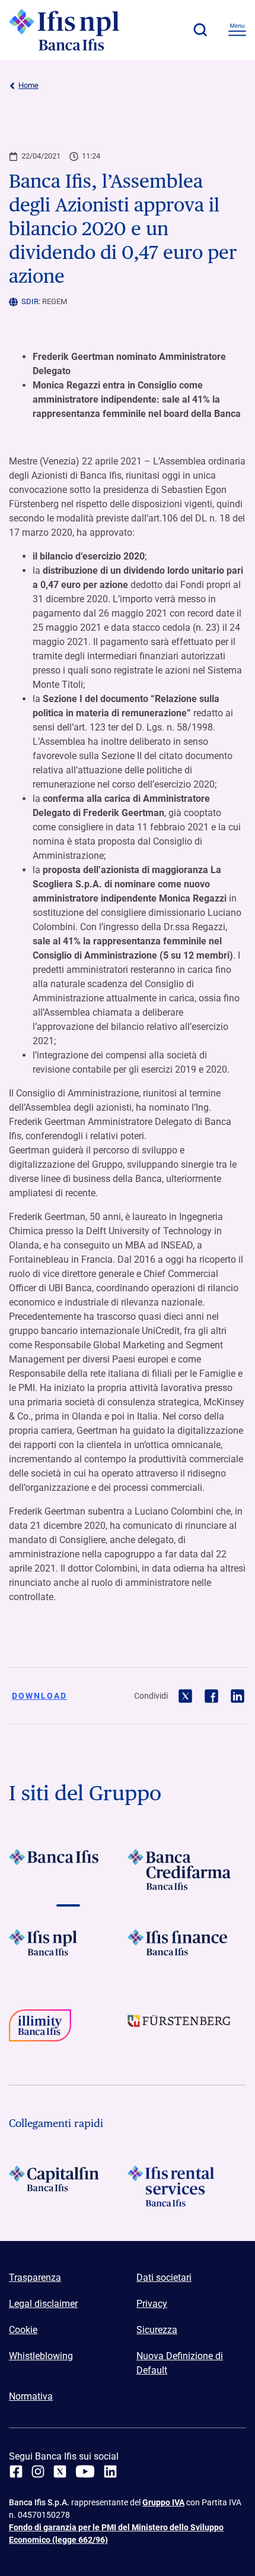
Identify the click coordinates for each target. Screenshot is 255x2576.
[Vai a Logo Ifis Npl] (68, 1950)
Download (39, 1696)
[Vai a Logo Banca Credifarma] (187, 1869)
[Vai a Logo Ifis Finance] (187, 1950)
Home (28, 85)
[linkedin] (110, 2471)
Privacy (152, 2304)
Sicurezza (157, 2330)
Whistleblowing (41, 2356)
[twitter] (60, 2471)
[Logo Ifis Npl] (74, 30)
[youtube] (85, 2471)
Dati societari (164, 2278)
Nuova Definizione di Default (180, 2363)
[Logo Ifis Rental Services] (187, 2186)
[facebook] (16, 2471)
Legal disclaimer (43, 2304)
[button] (200, 30)
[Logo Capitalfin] (68, 2186)
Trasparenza (35, 2278)
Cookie (23, 2330)
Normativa (31, 2396)
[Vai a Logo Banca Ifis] (68, 1869)
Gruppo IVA (163, 2502)
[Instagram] (38, 2471)
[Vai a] (68, 2030)
